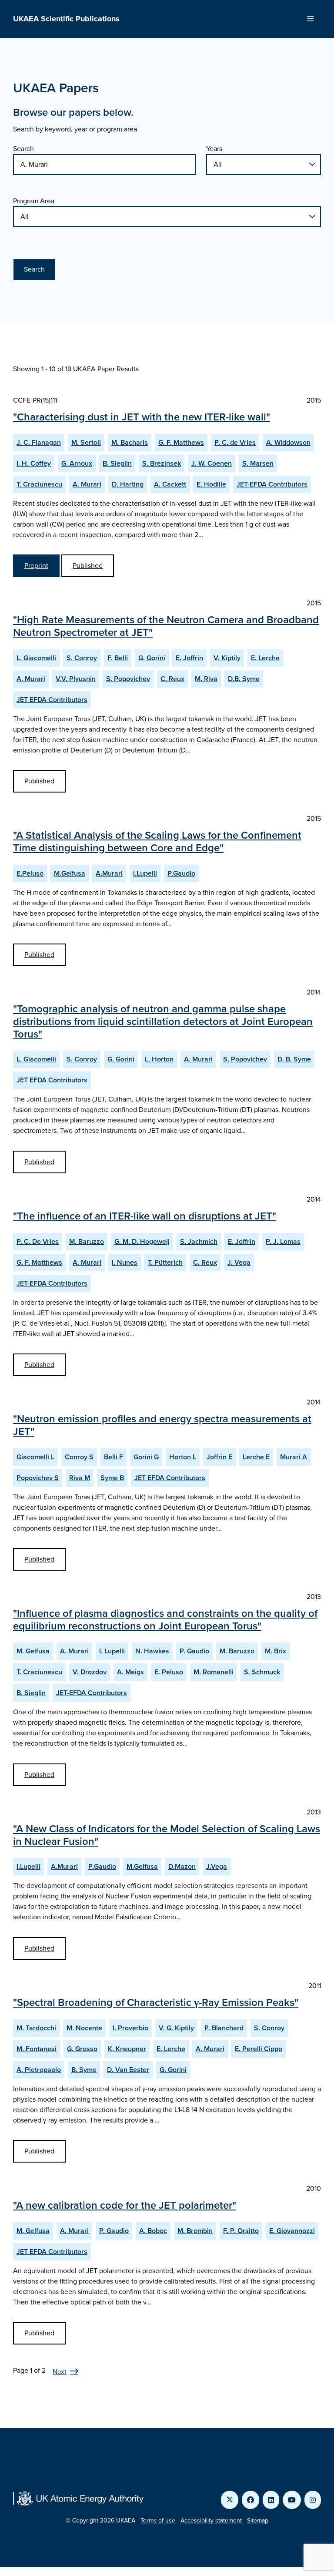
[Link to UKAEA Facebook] (250, 2500)
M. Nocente (84, 2028)
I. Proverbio (130, 2028)
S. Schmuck (262, 1672)
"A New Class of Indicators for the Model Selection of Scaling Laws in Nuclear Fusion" (167, 1835)
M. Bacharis (130, 442)
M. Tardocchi (36, 2028)
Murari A (294, 1457)
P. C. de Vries (235, 442)
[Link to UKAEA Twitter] (230, 2500)
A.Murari (109, 873)
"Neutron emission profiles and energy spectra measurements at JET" (162, 1425)
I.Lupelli (145, 873)
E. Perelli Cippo (259, 2049)
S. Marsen (258, 463)
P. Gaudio (194, 1651)
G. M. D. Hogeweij (142, 1241)
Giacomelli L (35, 1457)
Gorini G (146, 1457)
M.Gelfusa (70, 873)
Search (23, 149)
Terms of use (158, 2521)
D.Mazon (182, 1866)
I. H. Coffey (34, 463)
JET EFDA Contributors (52, 700)
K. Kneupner (127, 2049)
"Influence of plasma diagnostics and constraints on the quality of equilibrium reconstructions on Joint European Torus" (165, 1620)
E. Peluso (169, 1672)
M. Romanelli (214, 1672)
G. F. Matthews (181, 442)
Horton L (183, 1457)
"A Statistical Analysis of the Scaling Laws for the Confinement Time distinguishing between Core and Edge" (157, 841)
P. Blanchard (224, 2028)
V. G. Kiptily (176, 2028)
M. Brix (276, 1651)
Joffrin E (219, 1457)
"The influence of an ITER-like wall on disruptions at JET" (145, 1216)
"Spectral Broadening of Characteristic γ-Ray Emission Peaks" (156, 2002)
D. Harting (128, 484)
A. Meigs (130, 1672)
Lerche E (256, 1457)
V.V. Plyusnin (76, 679)
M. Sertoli (86, 442)
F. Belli (118, 658)
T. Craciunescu (39, 484)
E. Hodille (211, 484)
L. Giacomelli (36, 658)
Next (60, 2372)
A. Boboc (153, 2231)
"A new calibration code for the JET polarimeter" (125, 2205)
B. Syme (84, 2070)
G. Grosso (82, 2049)
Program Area (34, 201)
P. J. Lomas (283, 1241)
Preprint (36, 566)
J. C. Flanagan (39, 442)
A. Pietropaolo (39, 2070)
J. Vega (239, 1262)
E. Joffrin (189, 658)
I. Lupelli (112, 1651)
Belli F (114, 1457)
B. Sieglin (117, 463)
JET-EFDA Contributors (272, 484)
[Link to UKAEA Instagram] (313, 2500)
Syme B (112, 1478)
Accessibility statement (211, 2521)
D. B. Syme (294, 1059)
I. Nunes (125, 1262)
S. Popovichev (128, 679)
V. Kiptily (227, 658)
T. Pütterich (165, 1262)
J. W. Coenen (212, 463)
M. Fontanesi (37, 2049)
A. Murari (87, 484)
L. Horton (159, 1059)
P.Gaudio (181, 873)
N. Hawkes (152, 1651)
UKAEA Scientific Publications (66, 19)
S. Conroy (82, 658)
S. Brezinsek (162, 463)
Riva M (80, 1478)
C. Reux (172, 679)
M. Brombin (195, 2231)
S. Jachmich (199, 1241)
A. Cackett (170, 484)
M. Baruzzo (87, 1241)
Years (214, 149)
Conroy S (79, 1457)
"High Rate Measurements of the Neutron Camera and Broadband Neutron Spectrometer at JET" (166, 626)
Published (88, 566)
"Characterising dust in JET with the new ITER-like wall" (142, 417)
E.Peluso (30, 873)
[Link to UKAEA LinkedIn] (271, 2500)
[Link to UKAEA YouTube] (292, 2500)
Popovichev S (38, 1478)
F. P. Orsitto (241, 2231)
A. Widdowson (288, 442)
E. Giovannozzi (292, 2231)
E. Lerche (265, 658)
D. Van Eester (128, 2070)
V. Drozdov (90, 1672)
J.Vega (217, 1866)
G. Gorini (152, 658)
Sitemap (258, 2521)
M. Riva (206, 679)
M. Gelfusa (33, 1651)
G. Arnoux (77, 463)
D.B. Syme (244, 679)
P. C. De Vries (38, 1241)
